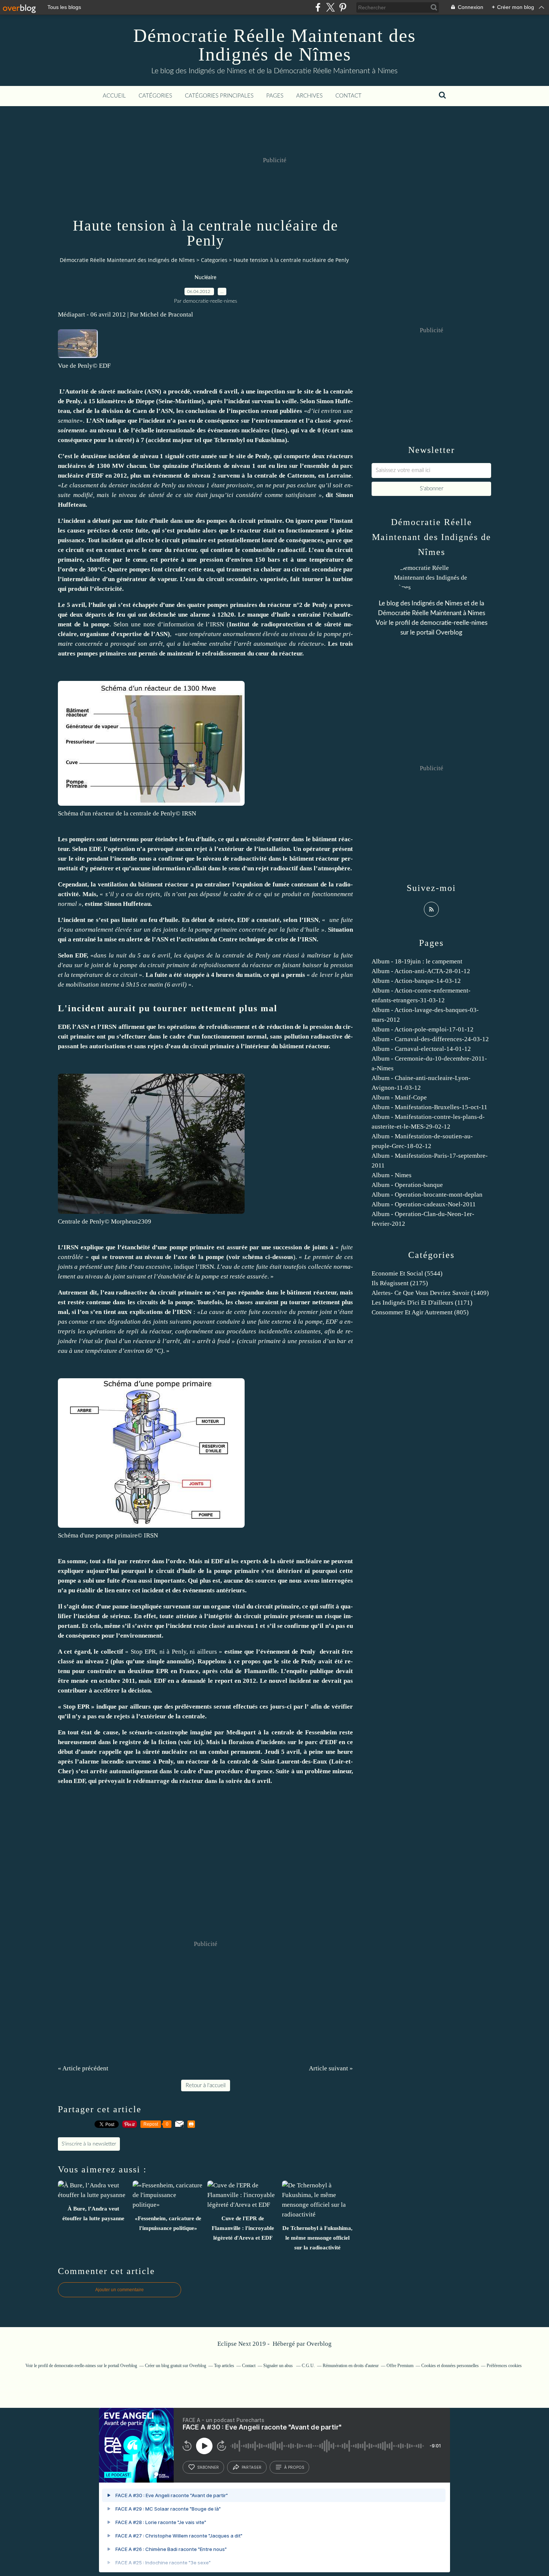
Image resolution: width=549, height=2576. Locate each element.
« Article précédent (83, 2068)
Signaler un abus (279, 2366)
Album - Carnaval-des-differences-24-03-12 (430, 1039)
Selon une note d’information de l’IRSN (169, 624)
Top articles (224, 2366)
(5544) (407, 1273)
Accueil (114, 96)
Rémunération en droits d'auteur (351, 2366)
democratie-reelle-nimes (454, 623)
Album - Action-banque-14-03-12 (416, 981)
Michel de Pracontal (167, 314)
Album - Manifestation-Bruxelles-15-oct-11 (429, 1107)
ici (197, 1742)
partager (252, 2467)
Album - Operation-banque (407, 1185)
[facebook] (318, 7)
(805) (420, 1312)
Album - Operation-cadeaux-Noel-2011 (424, 1204)
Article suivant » (331, 2068)
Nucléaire (205, 278)
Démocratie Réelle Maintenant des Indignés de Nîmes (274, 45)
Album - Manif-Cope (399, 1097)
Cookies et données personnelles (450, 2366)
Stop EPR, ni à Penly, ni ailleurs (175, 1652)
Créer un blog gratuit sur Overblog (176, 2366)
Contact (348, 96)
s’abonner (208, 2467)
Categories (214, 260)
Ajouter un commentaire (120, 2290)
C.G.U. (308, 2366)
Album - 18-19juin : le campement (417, 961)
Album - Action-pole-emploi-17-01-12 (423, 1029)
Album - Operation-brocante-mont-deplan (427, 1195)
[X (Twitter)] (330, 7)
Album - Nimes (392, 1175)
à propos (294, 2467)
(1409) (430, 1293)
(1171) (422, 1303)
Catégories (155, 96)
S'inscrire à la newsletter (89, 2144)
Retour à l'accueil (206, 2086)
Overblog (319, 2344)
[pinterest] (343, 7)
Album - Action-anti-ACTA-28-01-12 (421, 971)
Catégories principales (219, 96)
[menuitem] (114, 96)
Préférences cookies (504, 2366)
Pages (275, 96)
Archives (309, 96)
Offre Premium (400, 2366)
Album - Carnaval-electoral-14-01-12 (421, 1049)
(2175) (400, 1283)
